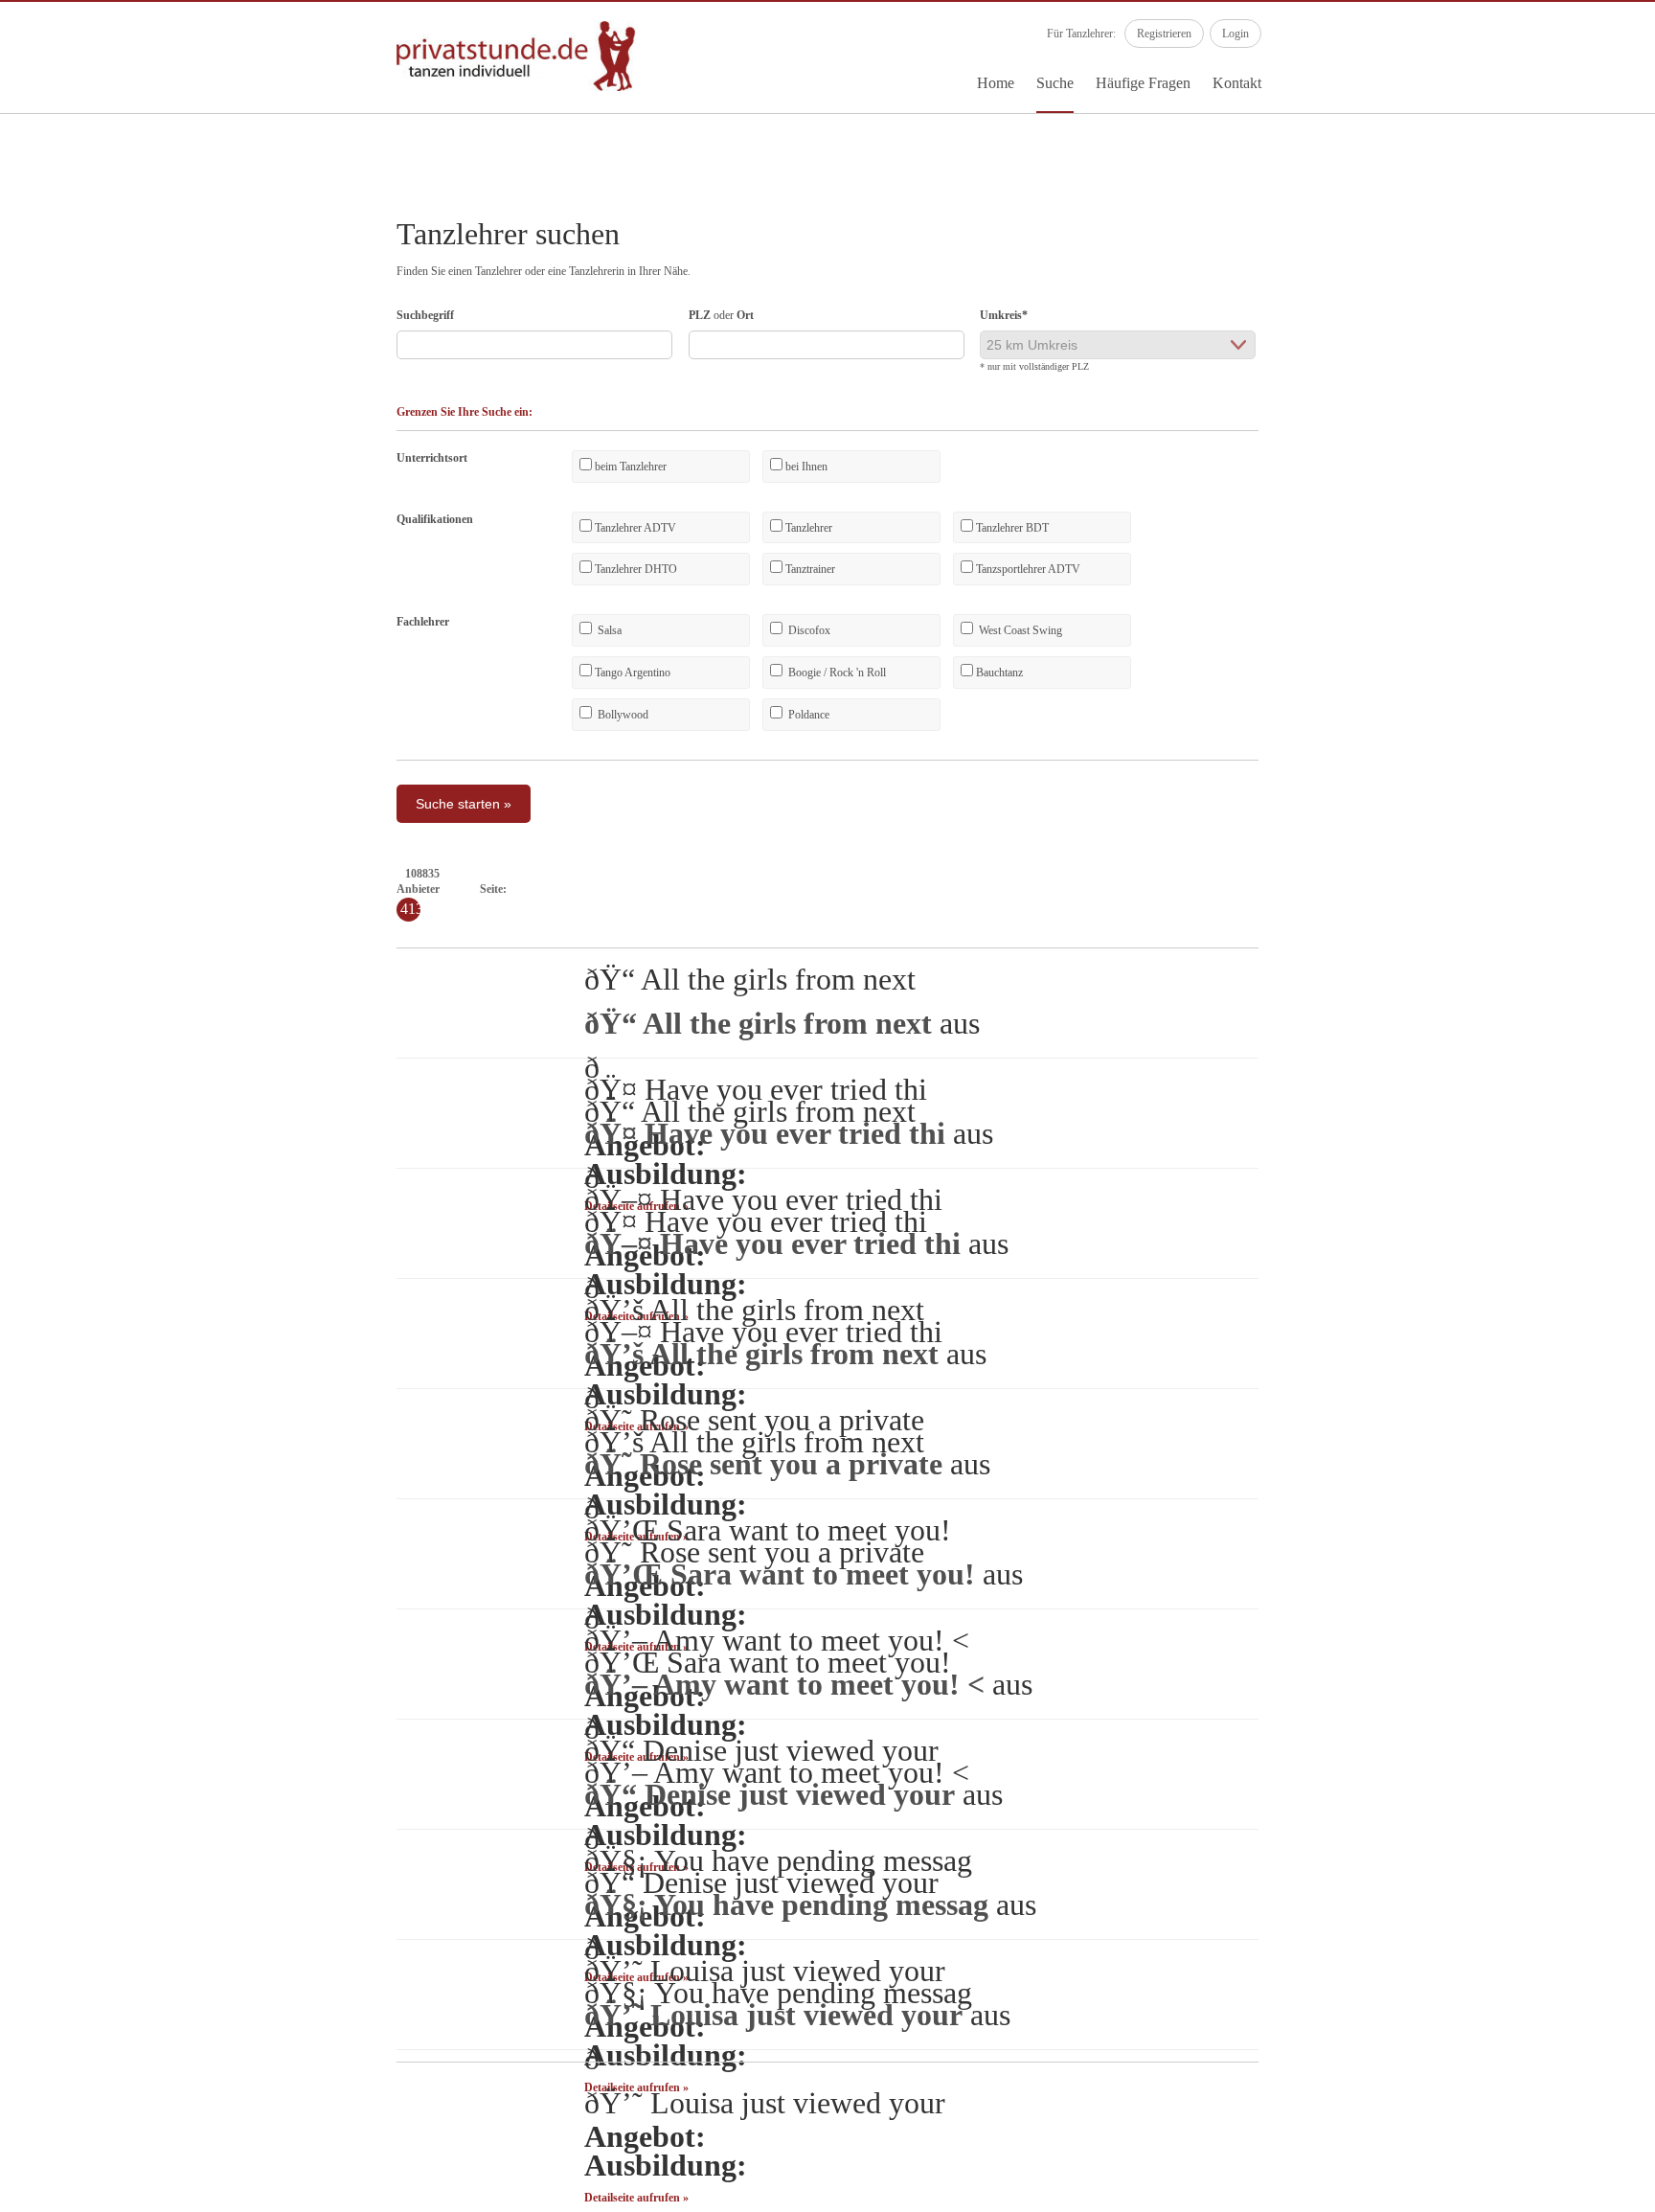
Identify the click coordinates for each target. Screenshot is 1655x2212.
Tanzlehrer (807, 528)
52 (1359, 889)
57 (1445, 889)
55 (1411, 889)
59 (1480, 889)
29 (963, 889)
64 (1566, 889)
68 (1635, 889)
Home (996, 83)
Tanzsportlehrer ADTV (1027, 569)
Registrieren (1164, 34)
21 (825, 889)
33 (1032, 889)
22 (842, 889)
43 (1204, 889)
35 (1066, 889)
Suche (1055, 83)
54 (1394, 889)
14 (704, 889)
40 (1152, 889)
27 (928, 889)
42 (1187, 889)
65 (1583, 889)
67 (1618, 889)
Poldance (807, 715)
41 (1169, 889)
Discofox (808, 630)
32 (1014, 889)
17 (756, 889)
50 (1325, 889)
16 (738, 889)
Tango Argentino (631, 673)
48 (1290, 889)
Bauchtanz (998, 673)
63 (1549, 889)
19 (790, 889)
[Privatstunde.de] (516, 87)
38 (1118, 889)
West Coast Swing (1019, 630)
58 (1462, 889)
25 (894, 889)
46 (1256, 889)
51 (1342, 889)
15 (721, 889)
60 (1497, 889)
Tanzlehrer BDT (1011, 528)
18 (773, 889)
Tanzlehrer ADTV (634, 528)
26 (911, 889)
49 (1307, 889)
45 (1238, 889)
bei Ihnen (805, 467)
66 (1600, 889)
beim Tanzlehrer (629, 467)
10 (636, 889)
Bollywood (622, 715)
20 (807, 889)
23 (859, 889)
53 (1376, 889)
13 (687, 889)
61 (1514, 889)
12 (669, 889)
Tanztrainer (809, 569)
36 (1083, 889)
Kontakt (1237, 83)
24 (876, 889)
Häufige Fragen (1143, 83)
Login (1236, 34)
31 (997, 889)
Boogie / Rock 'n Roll (836, 673)
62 (1531, 889)
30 (980, 889)
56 (1428, 889)
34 (1049, 889)
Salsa (608, 630)
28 (945, 889)
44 (1221, 889)
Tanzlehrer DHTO (635, 569)
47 (1273, 889)
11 (653, 889)
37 (1100, 889)
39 (1135, 889)
